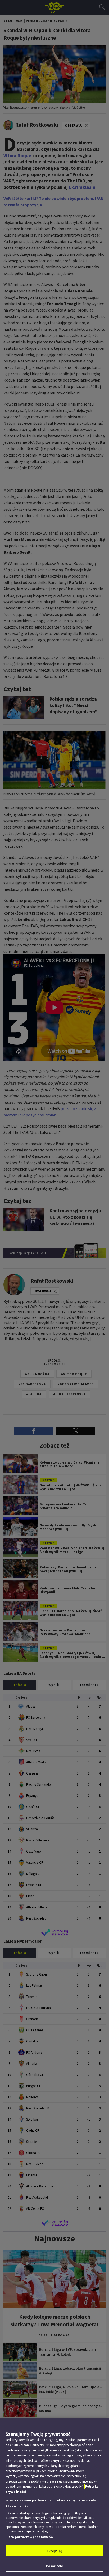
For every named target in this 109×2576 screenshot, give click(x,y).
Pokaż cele (54, 2566)
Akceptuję (54, 2551)
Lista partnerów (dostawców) (30, 2537)
